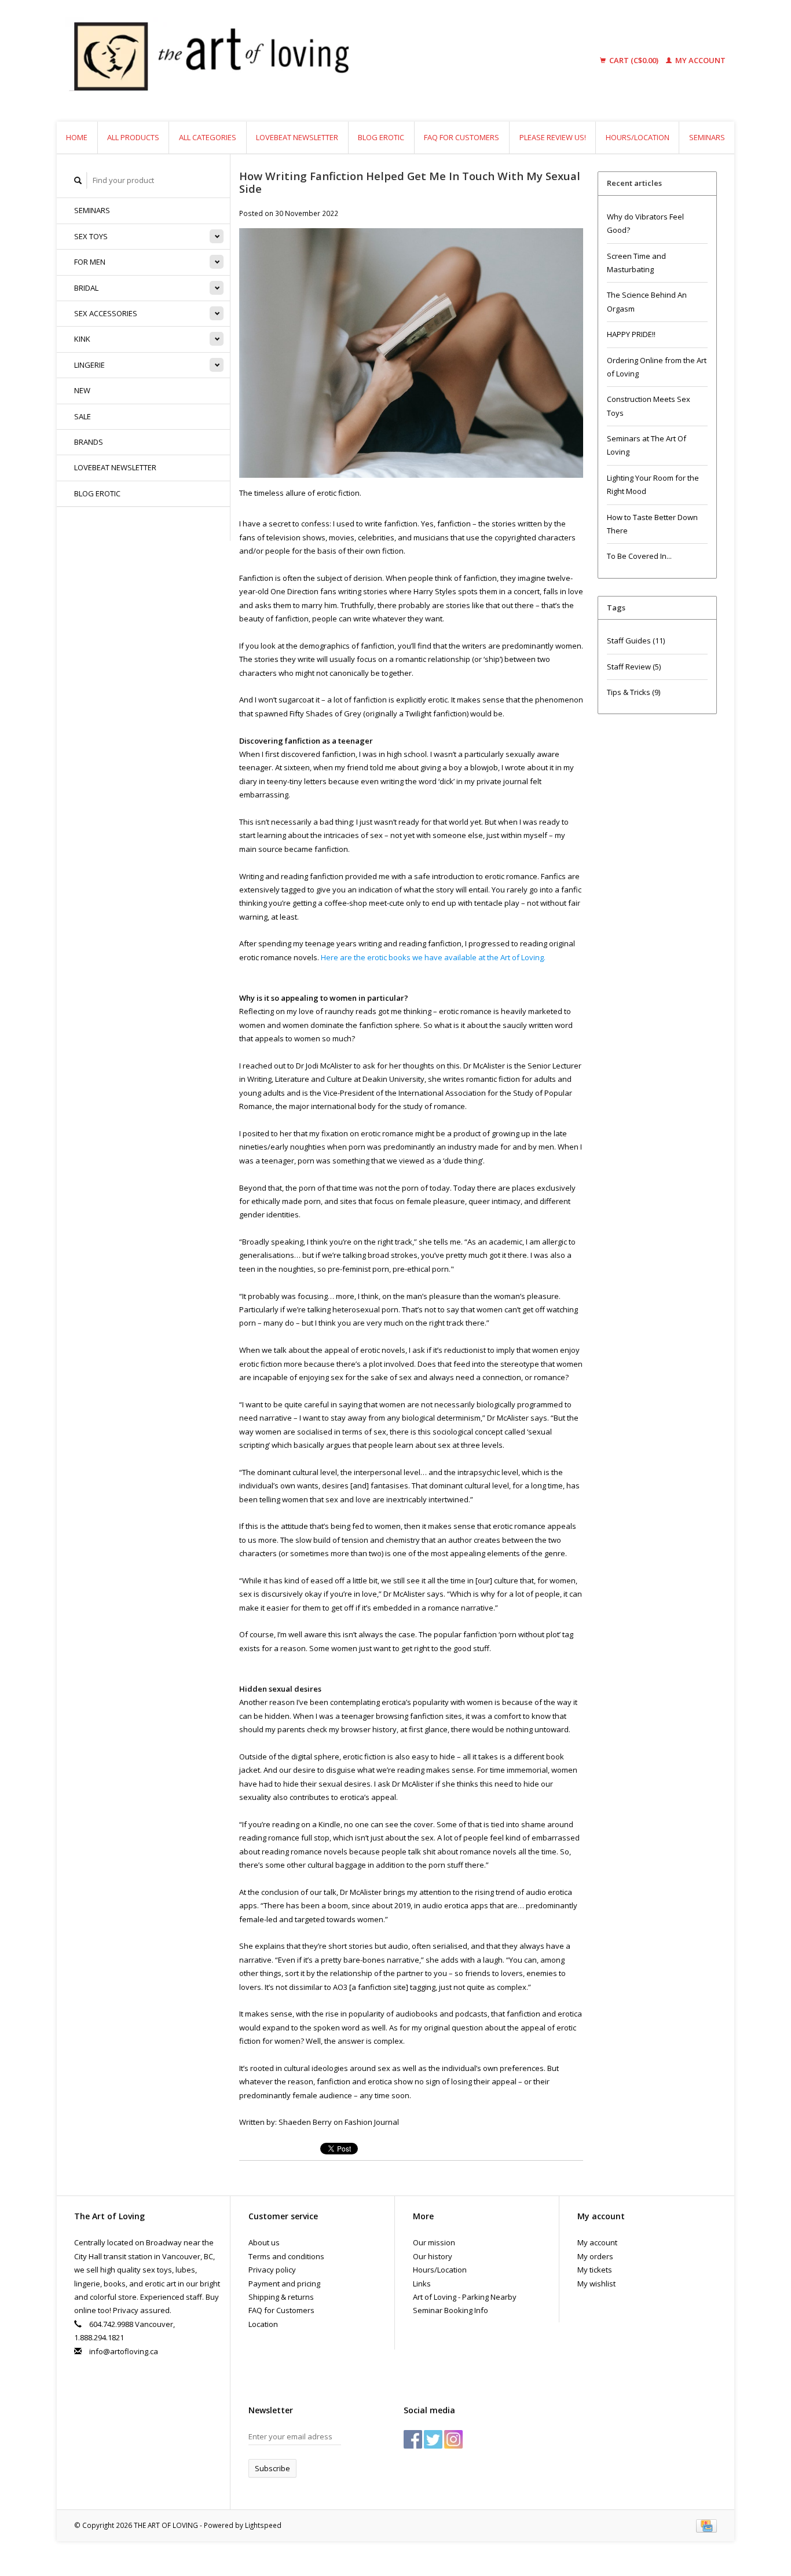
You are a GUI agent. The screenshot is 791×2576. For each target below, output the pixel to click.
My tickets (595, 2270)
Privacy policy (272, 2270)
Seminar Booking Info (451, 2310)
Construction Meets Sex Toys (649, 406)
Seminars (707, 137)
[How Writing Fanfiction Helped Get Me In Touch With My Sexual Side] (411, 357)
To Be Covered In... (639, 556)
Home (77, 137)
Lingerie (89, 365)
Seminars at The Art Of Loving (647, 445)
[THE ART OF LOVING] (299, 61)
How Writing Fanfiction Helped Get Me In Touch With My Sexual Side (410, 182)
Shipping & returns (281, 2297)
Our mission (434, 2242)
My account (700, 60)
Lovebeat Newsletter (297, 137)
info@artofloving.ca (124, 2351)
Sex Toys (91, 236)
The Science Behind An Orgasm (647, 301)
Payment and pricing (284, 2284)
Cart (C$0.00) (634, 60)
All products (133, 137)
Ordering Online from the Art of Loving (657, 367)
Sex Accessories (106, 313)
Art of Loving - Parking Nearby (465, 2297)
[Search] (78, 180)
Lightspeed (263, 2525)
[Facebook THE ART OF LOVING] (413, 2439)
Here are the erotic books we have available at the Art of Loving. (433, 957)
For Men (90, 262)
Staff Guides (636, 641)
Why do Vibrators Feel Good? (645, 223)
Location (263, 2324)
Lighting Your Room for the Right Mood (653, 484)
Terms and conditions (286, 2256)
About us (264, 2242)
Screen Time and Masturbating (636, 263)
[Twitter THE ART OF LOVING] (433, 2439)
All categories (208, 137)
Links (422, 2284)
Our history (433, 2256)
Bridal (86, 288)
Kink (82, 339)
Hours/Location (638, 137)
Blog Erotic (381, 137)
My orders (595, 2256)
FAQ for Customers (462, 137)
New (82, 390)
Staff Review (634, 667)
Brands (89, 442)
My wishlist (596, 2284)
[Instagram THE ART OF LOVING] (453, 2439)
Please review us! (553, 137)
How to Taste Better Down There (652, 524)
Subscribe (272, 2468)
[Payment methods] (706, 2525)
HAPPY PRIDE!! (631, 334)
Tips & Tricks (633, 692)
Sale (83, 416)
